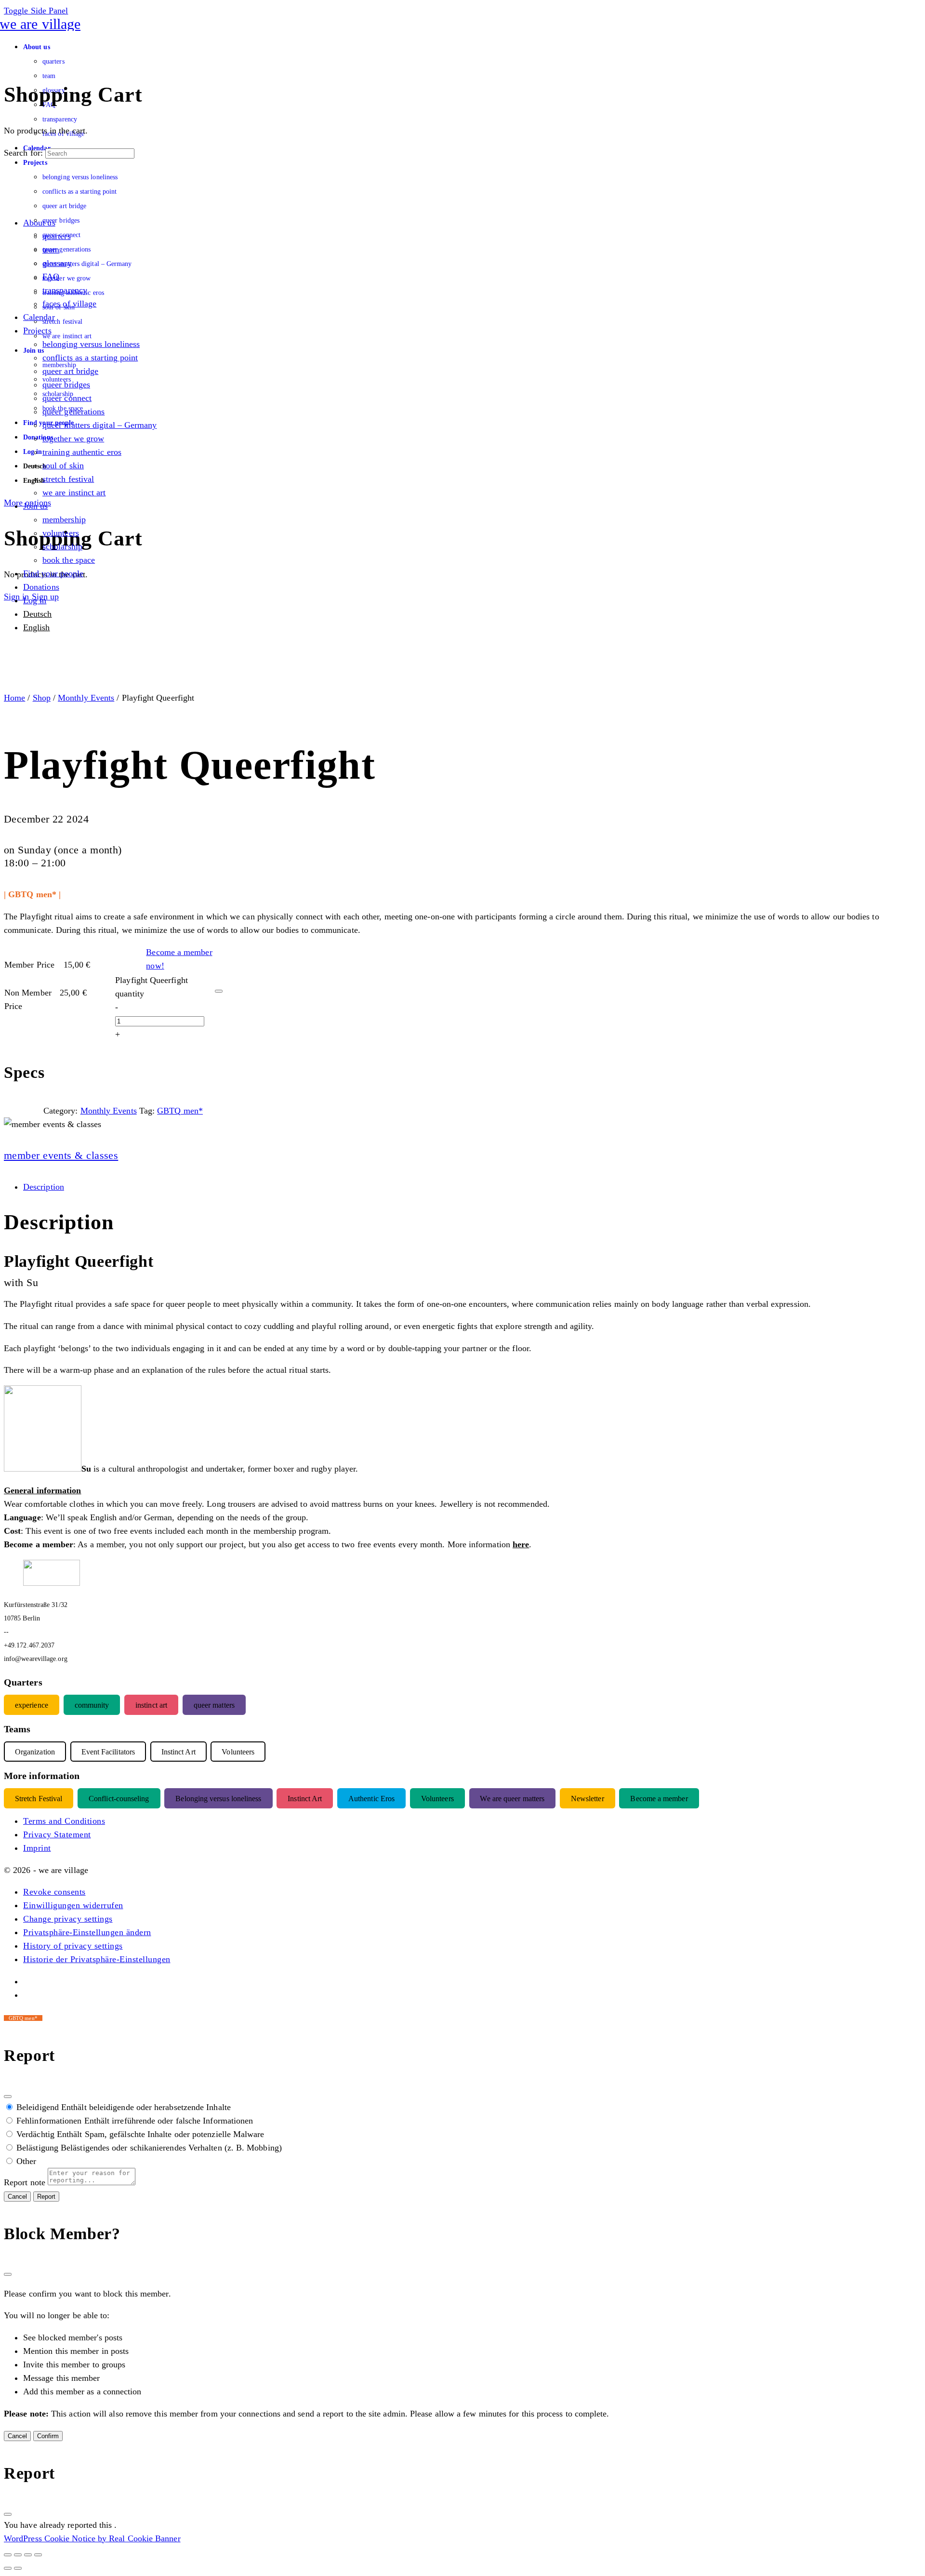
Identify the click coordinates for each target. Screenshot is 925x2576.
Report (46, 2197)
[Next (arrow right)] (18, 2568)
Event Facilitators (108, 1752)
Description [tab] (44, 1187)
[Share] (28, 2555)
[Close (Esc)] (8, 2097)
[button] (54, 1892)
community (92, 1705)
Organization (35, 1752)
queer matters (214, 1705)
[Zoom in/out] (8, 2555)
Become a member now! (179, 959)
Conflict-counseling (119, 1799)
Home (14, 698)
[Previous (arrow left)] (8, 2568)
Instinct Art (305, 1799)
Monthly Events (86, 698)
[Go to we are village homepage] (42, 24)
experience (32, 1705)
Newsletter (588, 1799)
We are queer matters (512, 1799)
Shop (42, 698)
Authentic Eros (371, 1799)
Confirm (48, 2436)
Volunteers (437, 1799)
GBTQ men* (180, 1111)
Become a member (659, 1799)
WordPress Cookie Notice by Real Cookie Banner (92, 2538)
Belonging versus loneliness (218, 1799)
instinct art (151, 1705)
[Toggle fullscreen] (18, 2555)
